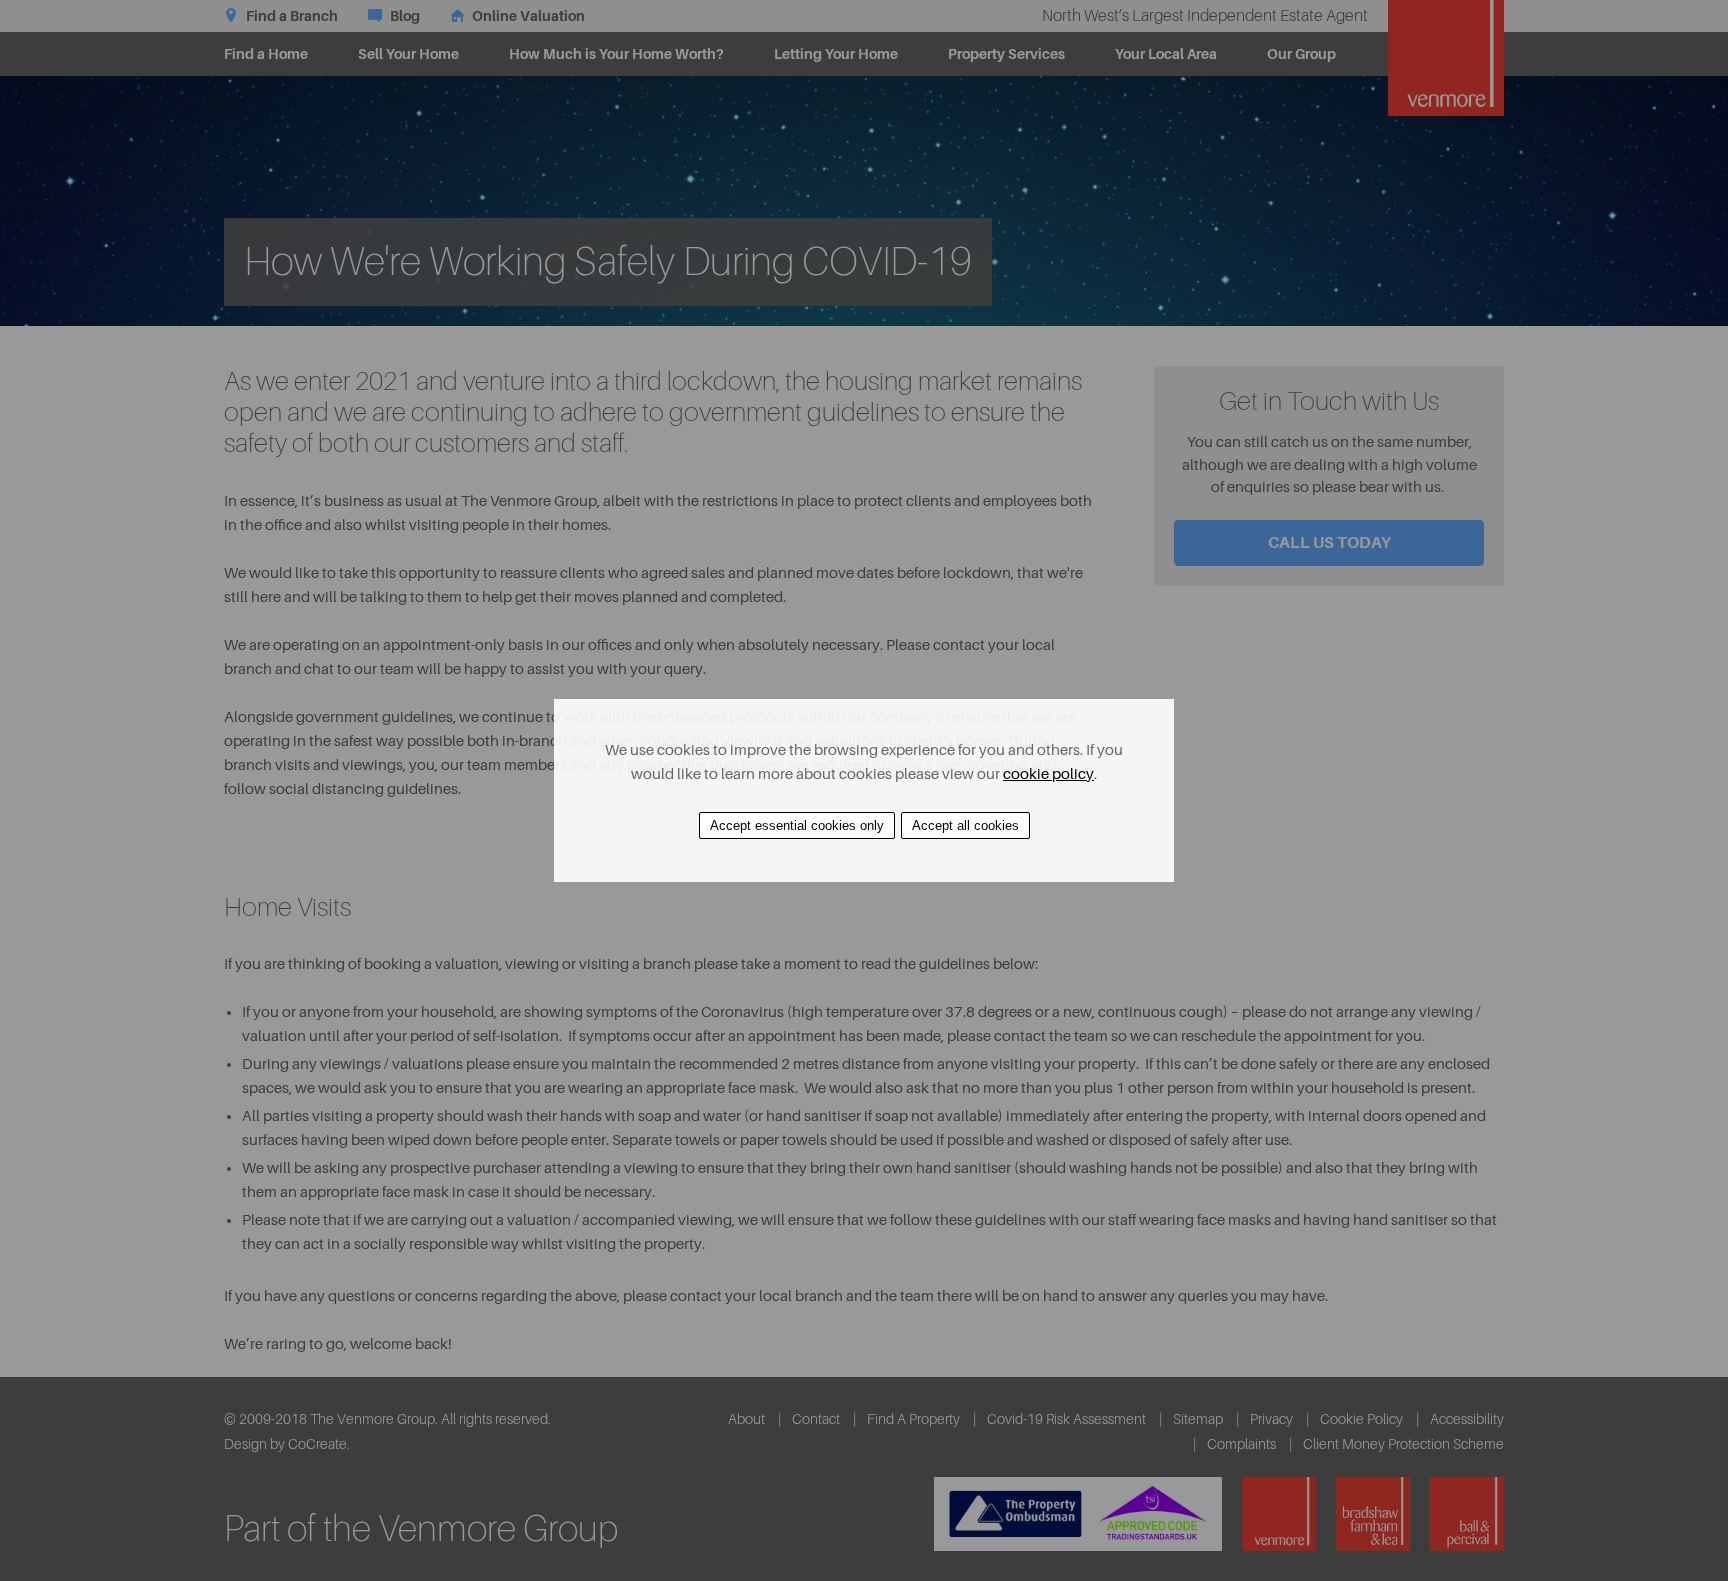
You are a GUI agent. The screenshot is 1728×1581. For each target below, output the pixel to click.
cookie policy (1048, 774)
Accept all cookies (965, 825)
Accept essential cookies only (797, 825)
